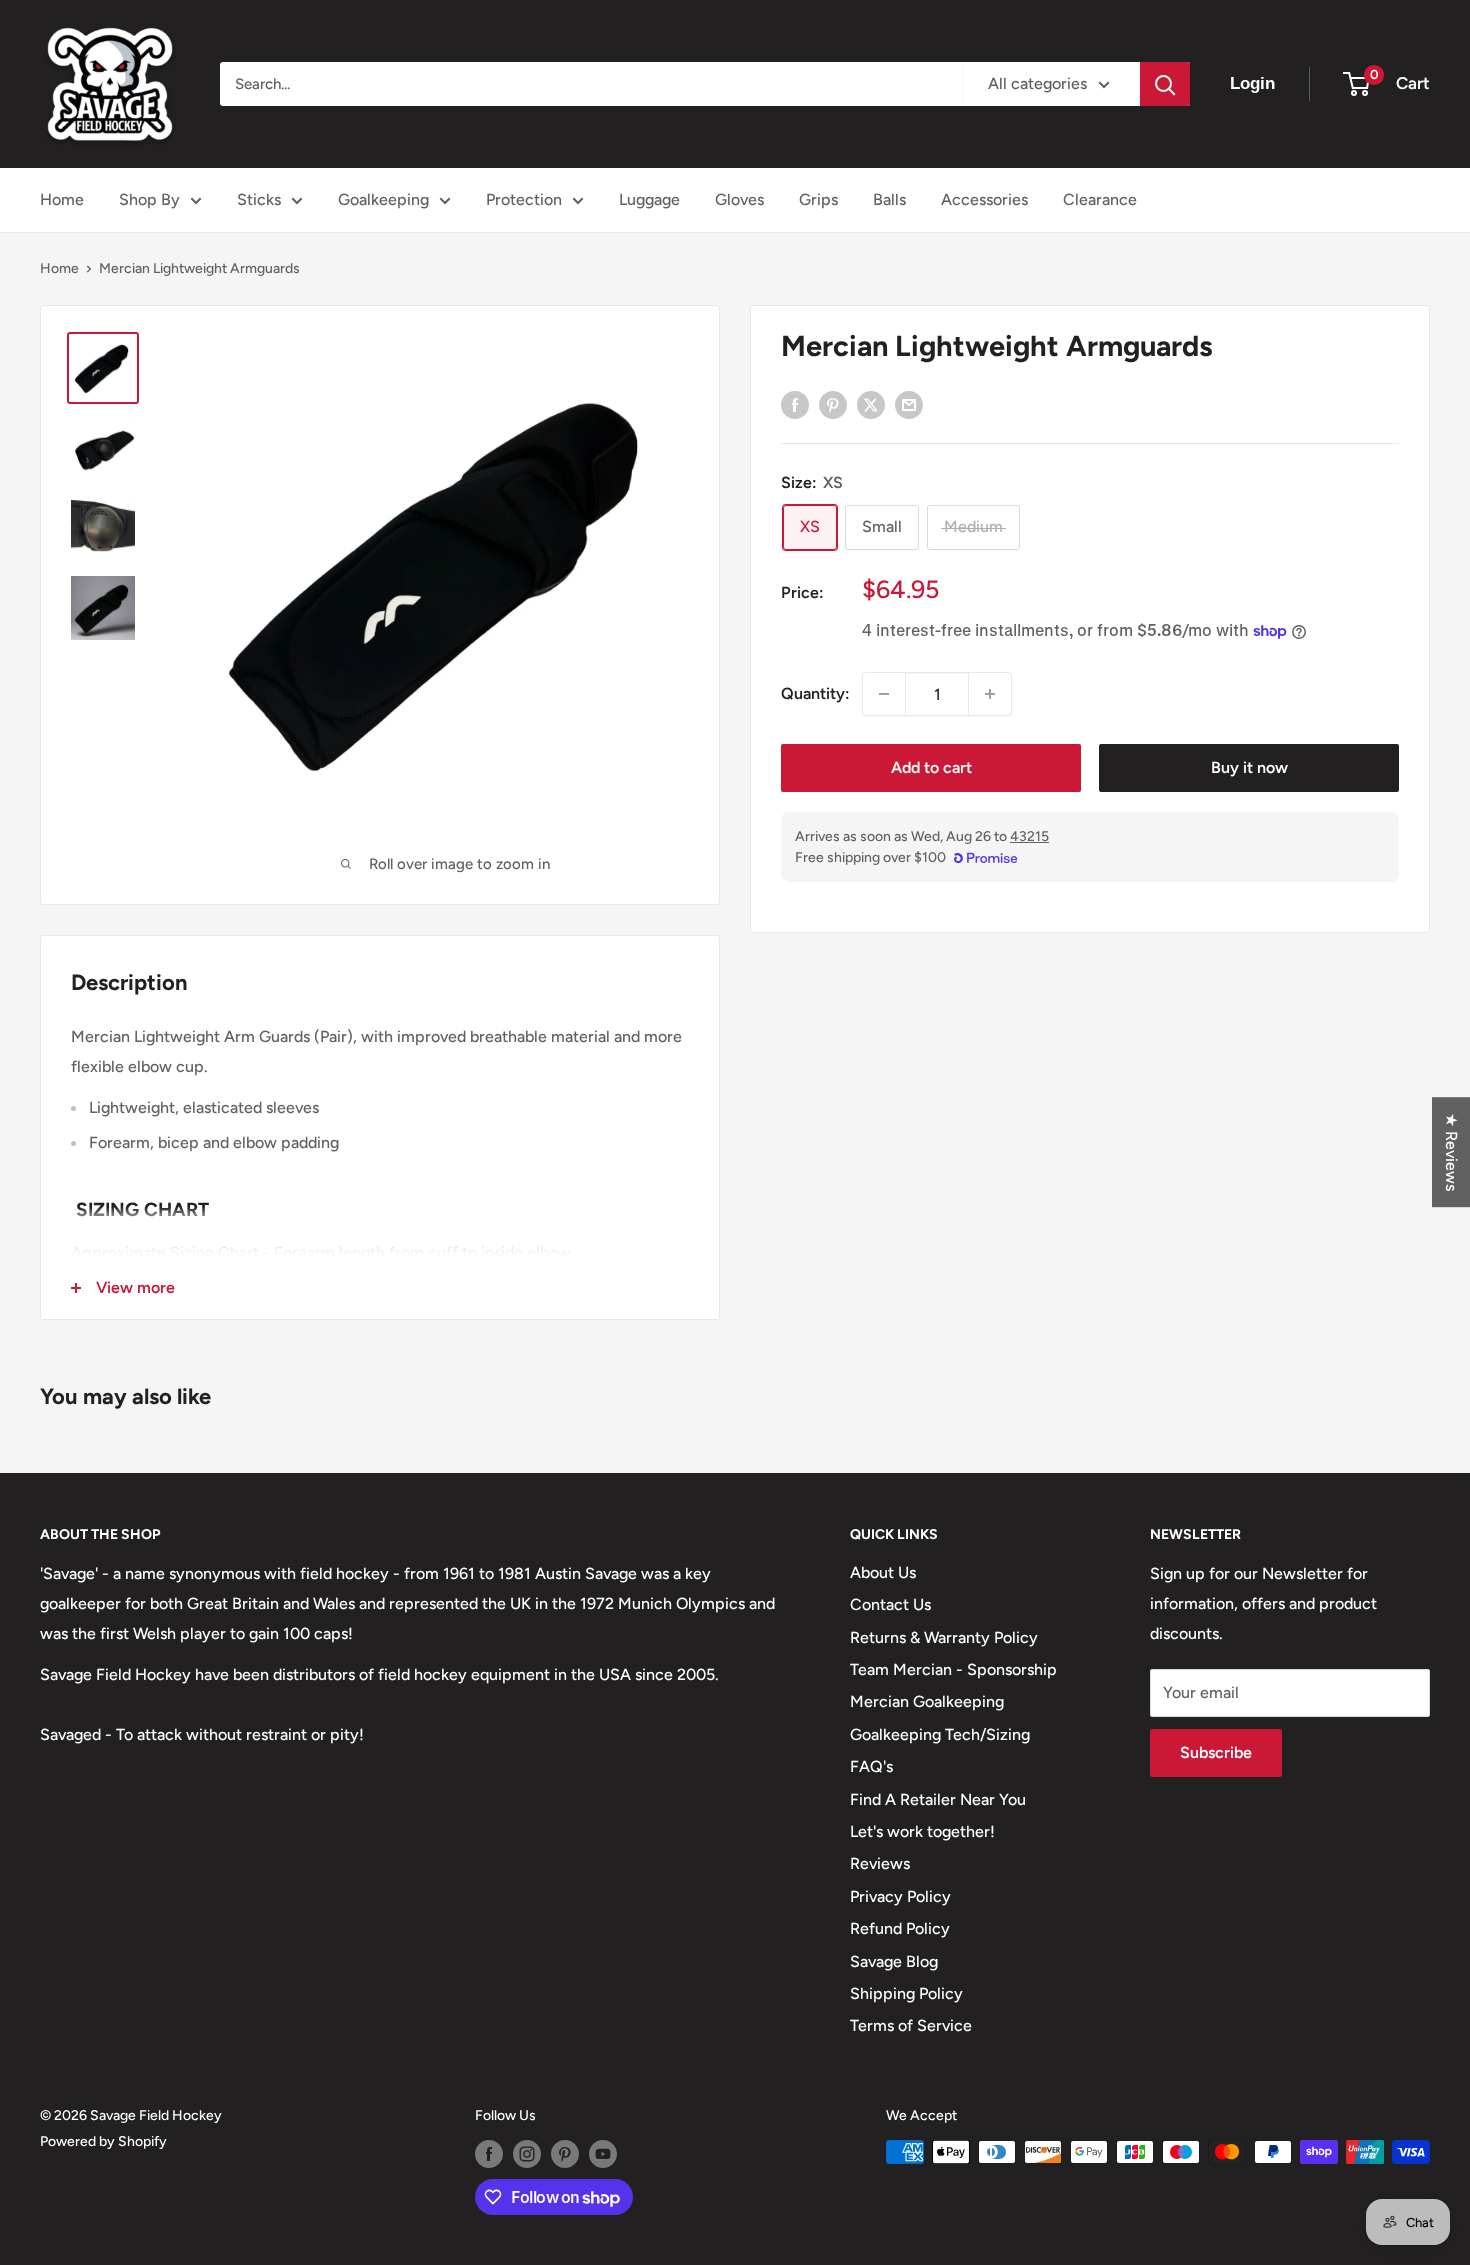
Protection (524, 199)
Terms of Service (911, 2025)
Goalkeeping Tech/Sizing (940, 1734)
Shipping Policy (906, 1993)
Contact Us (890, 1604)
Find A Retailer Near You (938, 1799)
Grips (818, 199)
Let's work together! (922, 1831)
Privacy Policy (900, 1896)
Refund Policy (900, 1928)
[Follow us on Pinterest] (565, 2154)
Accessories (984, 199)
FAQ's (871, 1766)
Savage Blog (894, 1961)
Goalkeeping (383, 199)
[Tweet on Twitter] (871, 404)
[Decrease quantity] (884, 694)
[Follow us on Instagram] (527, 2154)
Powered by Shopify (103, 2141)
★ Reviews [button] (1451, 1152)
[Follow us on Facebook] (489, 2154)
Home (62, 199)
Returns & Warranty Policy (944, 1637)
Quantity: (815, 693)
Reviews (880, 1863)
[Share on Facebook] (795, 404)
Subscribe (1216, 1752)
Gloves (739, 199)
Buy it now (1249, 767)
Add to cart (931, 767)
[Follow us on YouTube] (603, 2154)
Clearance (1100, 199)
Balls (889, 199)
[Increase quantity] (990, 694)
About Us (883, 1572)
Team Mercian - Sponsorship (953, 1669)
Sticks (259, 199)
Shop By (149, 199)
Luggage (649, 199)
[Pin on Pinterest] (833, 404)
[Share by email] (909, 404)
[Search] (1165, 84)
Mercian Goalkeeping (927, 1701)
